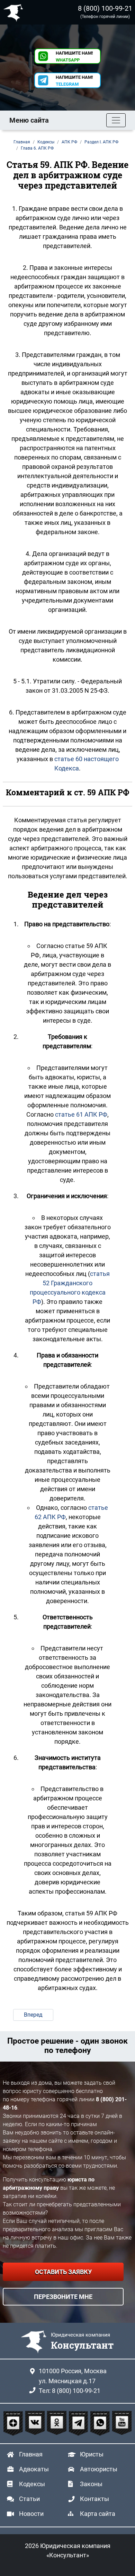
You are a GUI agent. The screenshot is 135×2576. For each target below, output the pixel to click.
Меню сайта (29, 120)
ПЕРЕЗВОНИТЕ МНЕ (63, 2297)
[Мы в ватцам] (101, 2423)
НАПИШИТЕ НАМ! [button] (74, 56)
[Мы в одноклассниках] (58, 2423)
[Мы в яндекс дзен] (14, 2423)
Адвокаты (34, 2469)
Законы (91, 2484)
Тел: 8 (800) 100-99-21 (70, 2391)
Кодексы (32, 2484)
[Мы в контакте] (36, 2423)
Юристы (92, 2454)
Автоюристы (99, 2469)
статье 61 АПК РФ (81, 1114)
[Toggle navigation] (116, 120)
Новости (31, 2514)
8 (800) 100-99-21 (105, 8)
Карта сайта (98, 2514)
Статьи (29, 2499)
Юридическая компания (15, 12)
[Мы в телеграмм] (79, 2423)
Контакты (94, 2499)
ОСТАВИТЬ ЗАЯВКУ (63, 2272)
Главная (31, 2454)
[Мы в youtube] (122, 2423)
